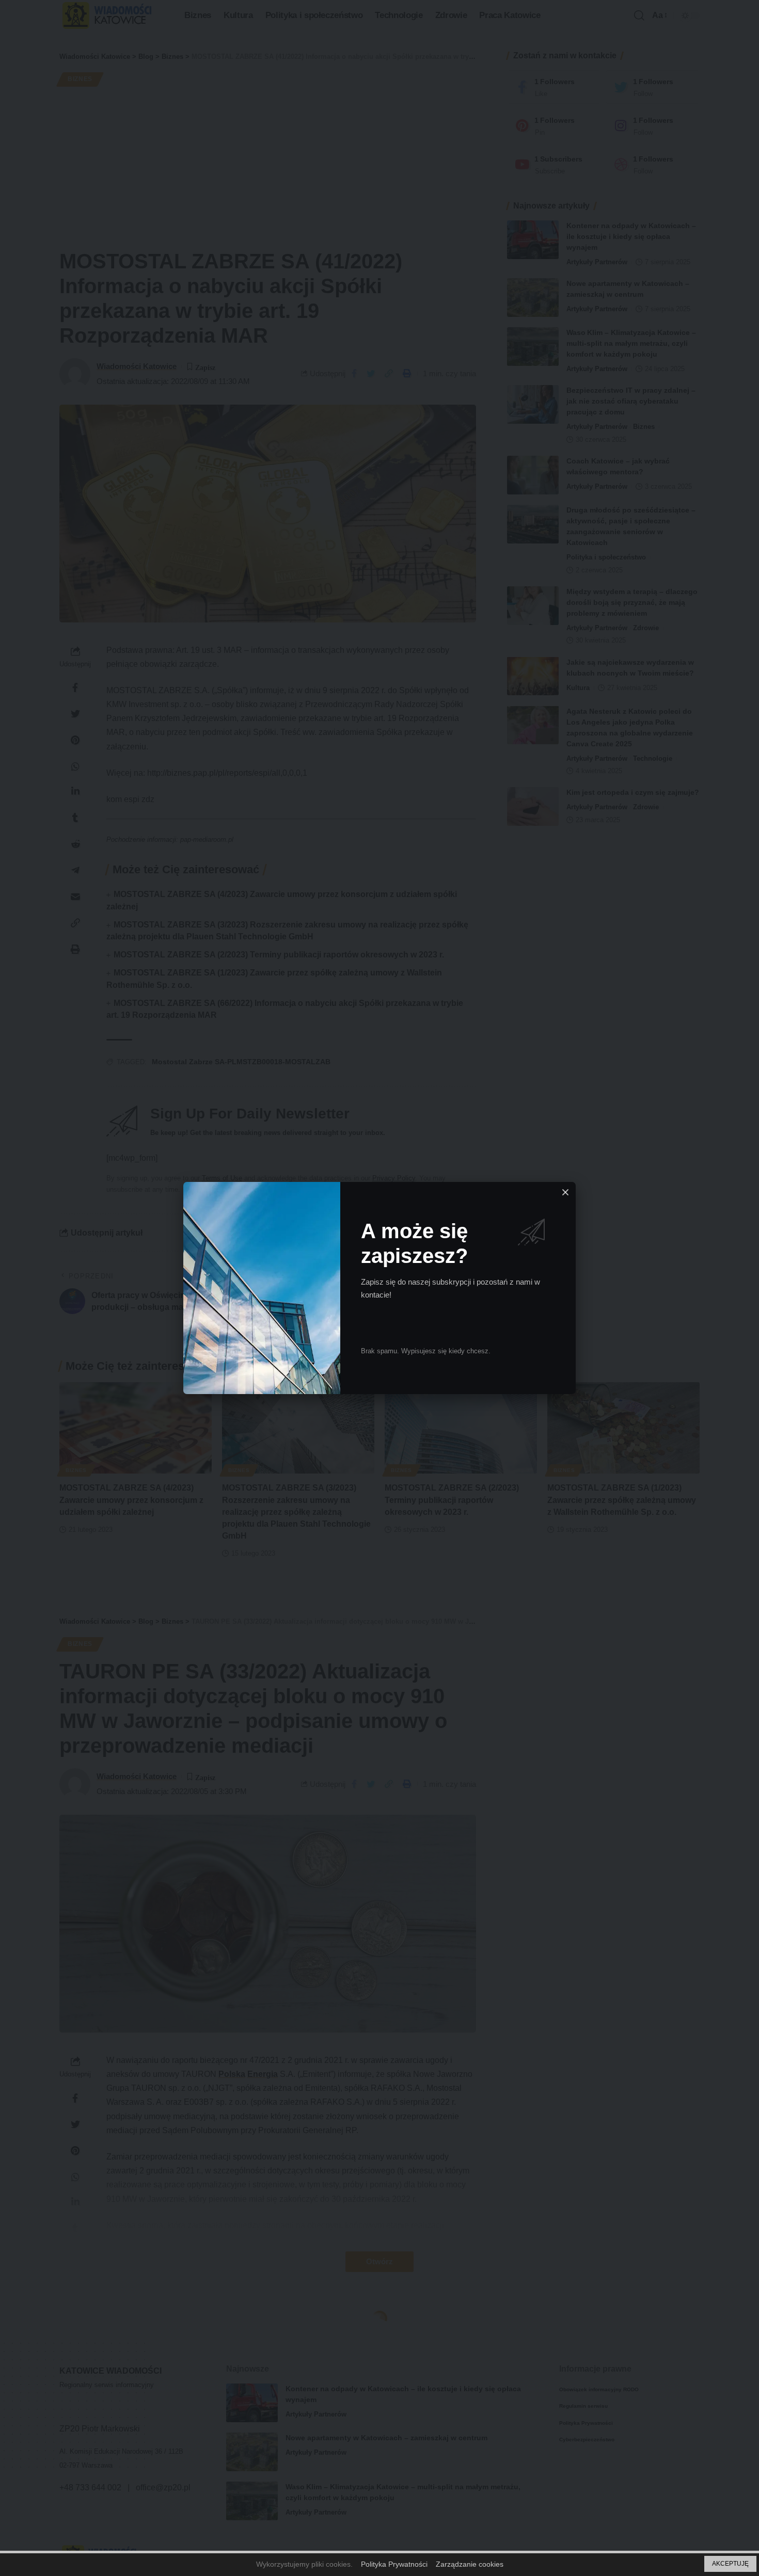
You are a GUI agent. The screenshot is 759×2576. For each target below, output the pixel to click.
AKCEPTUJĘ (730, 2564)
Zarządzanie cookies (470, 2564)
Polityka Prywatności (394, 2564)
